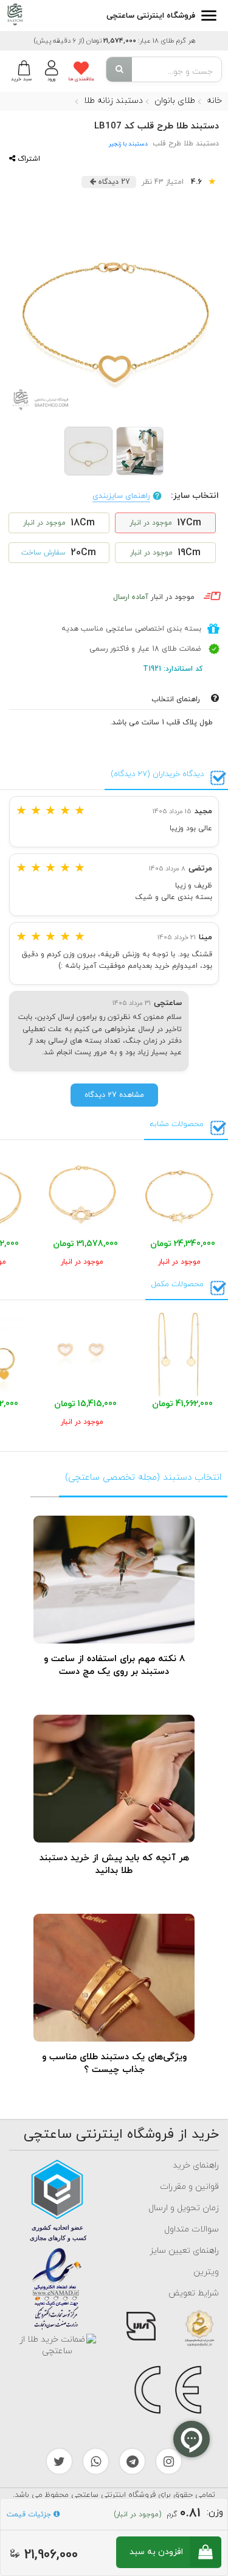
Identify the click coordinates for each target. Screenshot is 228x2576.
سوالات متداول (192, 2229)
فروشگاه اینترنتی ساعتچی (151, 16)
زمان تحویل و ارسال (184, 2208)
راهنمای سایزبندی (121, 496)
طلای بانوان (175, 101)
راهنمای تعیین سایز (184, 2251)
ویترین (206, 2272)
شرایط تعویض (194, 2293)
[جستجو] (119, 69)
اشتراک (28, 159)
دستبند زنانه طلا (113, 101)
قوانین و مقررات (189, 2187)
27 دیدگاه (113, 182)
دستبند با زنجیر (128, 144)
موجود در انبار (154, 597)
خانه (214, 101)
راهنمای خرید (196, 2165)
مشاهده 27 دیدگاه (114, 1095)
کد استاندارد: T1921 (174, 669)
